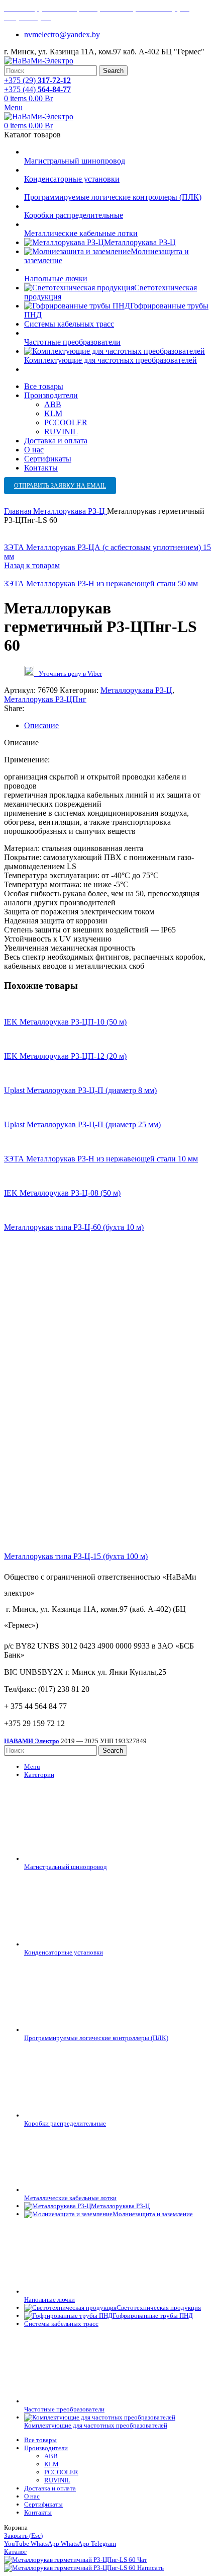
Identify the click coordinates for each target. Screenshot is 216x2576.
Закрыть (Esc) (23, 2535)
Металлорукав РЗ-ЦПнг (45, 699)
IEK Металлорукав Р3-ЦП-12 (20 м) (65, 1056)
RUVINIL (61, 432)
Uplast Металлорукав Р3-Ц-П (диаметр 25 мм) (82, 1124)
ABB (53, 404)
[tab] (118, 726)
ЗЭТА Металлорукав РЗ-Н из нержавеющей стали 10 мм (101, 1159)
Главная (19, 511)
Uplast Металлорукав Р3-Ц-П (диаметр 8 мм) (80, 1090)
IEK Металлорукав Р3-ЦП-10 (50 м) (65, 1022)
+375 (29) (37, 80)
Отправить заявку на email (60, 486)
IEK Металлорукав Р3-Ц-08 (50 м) (62, 1193)
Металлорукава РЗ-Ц (70, 511)
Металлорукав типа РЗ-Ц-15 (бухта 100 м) (76, 1556)
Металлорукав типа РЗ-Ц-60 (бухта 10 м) (74, 1227)
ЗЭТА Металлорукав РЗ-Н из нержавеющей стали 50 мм (101, 583)
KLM (53, 413)
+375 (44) (37, 89)
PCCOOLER (66, 422)
